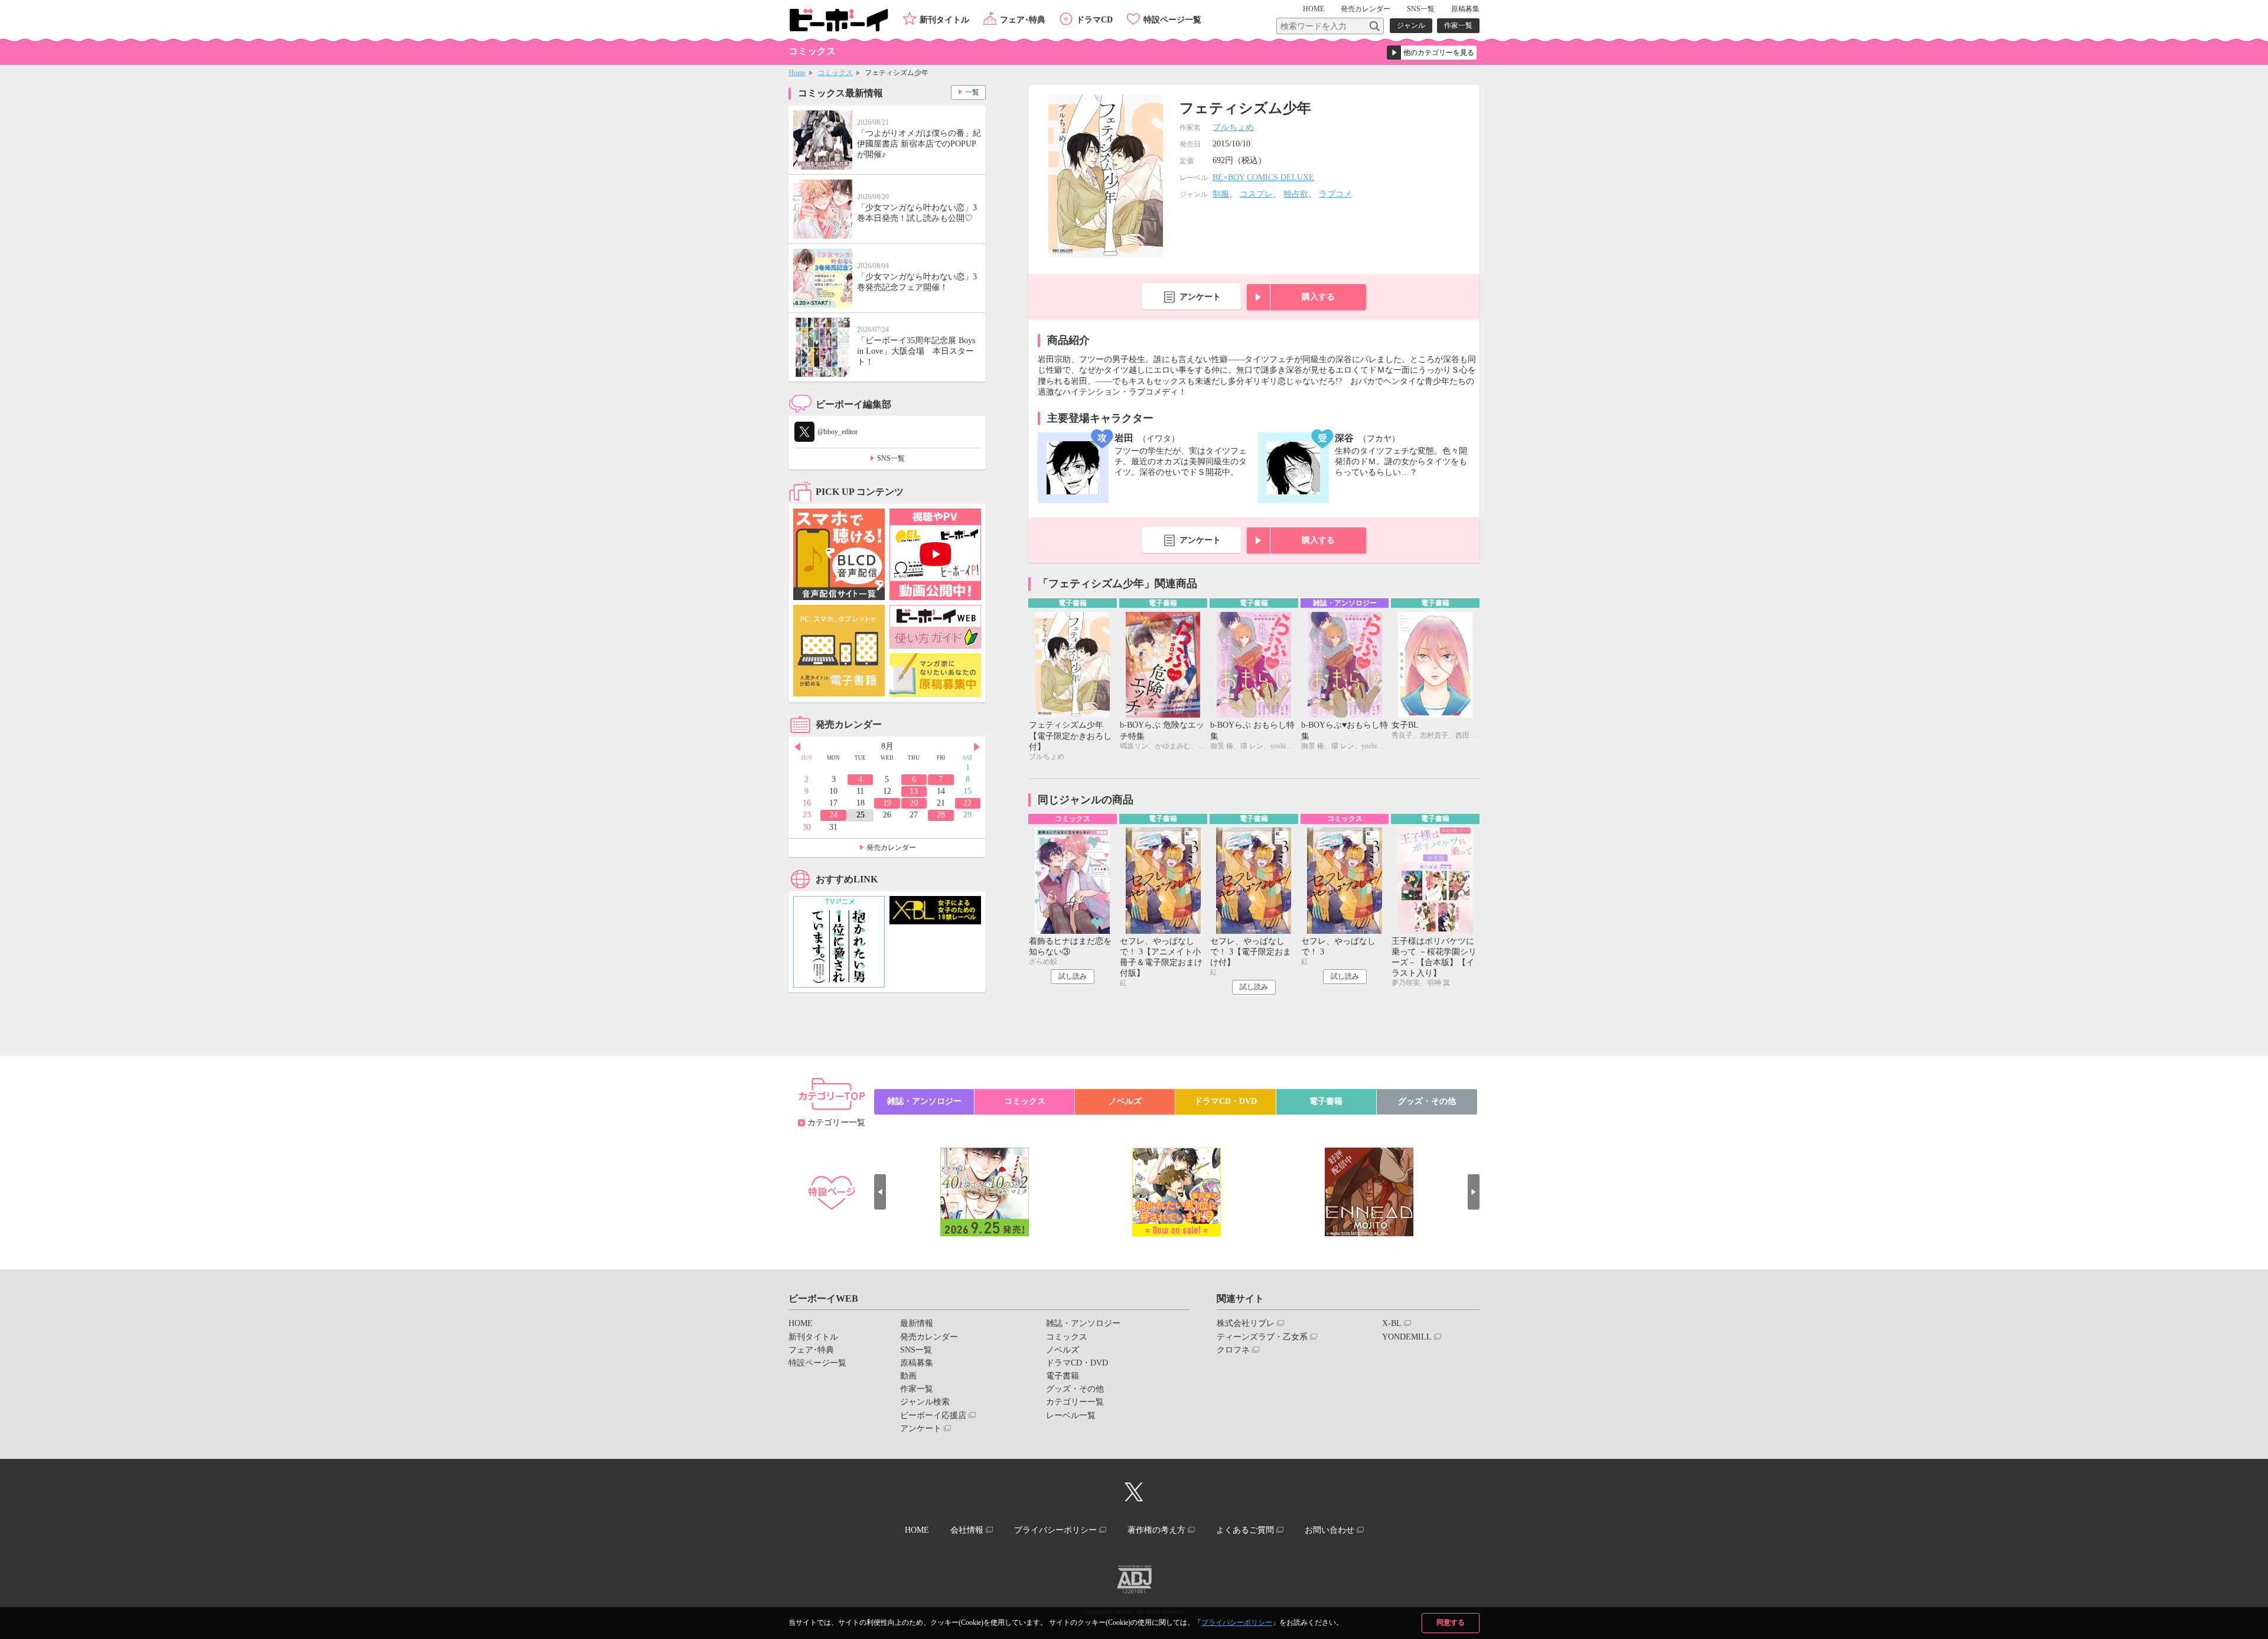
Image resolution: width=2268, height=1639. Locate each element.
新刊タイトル (944, 20)
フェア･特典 (1023, 20)
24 (833, 815)
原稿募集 (1465, 9)
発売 (1366, 9)
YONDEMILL (1407, 1337)
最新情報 (917, 1323)
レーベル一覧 (1071, 1415)
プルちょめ (1233, 127)
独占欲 (1296, 194)
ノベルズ (1125, 1101)
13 (914, 791)
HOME (1314, 9)
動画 (908, 1376)
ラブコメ (1335, 194)
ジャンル (1411, 25)
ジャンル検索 (925, 1402)
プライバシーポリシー (1237, 1622)
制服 (1221, 194)
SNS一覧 (1421, 9)
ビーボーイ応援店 (933, 1415)
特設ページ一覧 (1172, 20)
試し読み (1073, 976)
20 (914, 803)
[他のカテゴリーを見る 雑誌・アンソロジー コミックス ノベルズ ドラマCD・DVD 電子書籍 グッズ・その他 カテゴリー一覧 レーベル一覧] (1432, 53)
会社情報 (967, 1530)
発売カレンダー (891, 848)
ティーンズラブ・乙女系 (1262, 1337)
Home (797, 73)
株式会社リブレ (1246, 1323)
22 (967, 803)
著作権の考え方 (1156, 1530)
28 (941, 815)
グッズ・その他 (1427, 1101)
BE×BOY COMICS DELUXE (1263, 177)
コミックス (835, 73)
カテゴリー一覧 (836, 1122)
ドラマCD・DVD (1226, 1101)
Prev (797, 747)
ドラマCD (1094, 20)
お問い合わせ (1329, 1530)
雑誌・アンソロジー (924, 1101)
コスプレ (1256, 194)
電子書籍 (1326, 1101)
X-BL (1392, 1323)
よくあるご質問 (1245, 1530)
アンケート (1200, 297)
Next (977, 747)
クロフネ (1233, 1350)
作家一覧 (1458, 25)
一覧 (972, 92)
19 (887, 803)
